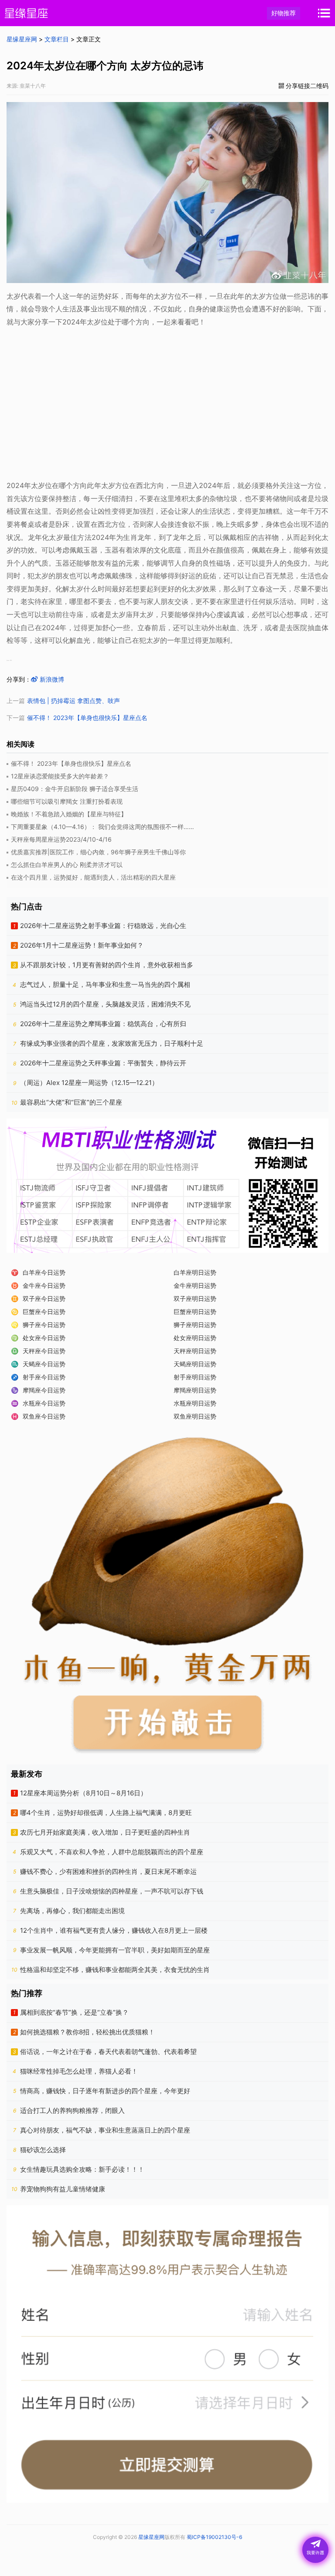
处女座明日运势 (195, 1338)
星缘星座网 (22, 39)
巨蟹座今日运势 (44, 1312)
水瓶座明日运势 (195, 1403)
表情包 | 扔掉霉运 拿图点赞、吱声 (73, 701)
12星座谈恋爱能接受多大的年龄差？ (60, 776)
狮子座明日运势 (195, 1325)
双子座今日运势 (44, 1298)
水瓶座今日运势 (44, 1403)
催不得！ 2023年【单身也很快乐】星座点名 (87, 718)
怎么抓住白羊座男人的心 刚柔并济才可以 (67, 865)
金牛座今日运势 (44, 1285)
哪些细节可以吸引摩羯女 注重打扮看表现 (67, 801)
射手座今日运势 (44, 1377)
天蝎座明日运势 (195, 1364)
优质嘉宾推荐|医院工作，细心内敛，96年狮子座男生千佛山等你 (98, 852)
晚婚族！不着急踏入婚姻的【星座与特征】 (69, 814)
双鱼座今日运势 (44, 1416)
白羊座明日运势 (195, 1272)
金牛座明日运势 (195, 1285)
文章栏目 (57, 39)
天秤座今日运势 (44, 1351)
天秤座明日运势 (195, 1351)
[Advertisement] (167, 406)
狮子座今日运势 (44, 1325)
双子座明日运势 (195, 1298)
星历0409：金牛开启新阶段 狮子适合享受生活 (75, 789)
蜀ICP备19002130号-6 (214, 2537)
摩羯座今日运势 (44, 1390)
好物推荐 (284, 13)
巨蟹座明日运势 (195, 1312)
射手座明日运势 (195, 1377)
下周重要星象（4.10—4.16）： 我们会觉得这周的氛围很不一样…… (103, 827)
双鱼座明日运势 (195, 1416)
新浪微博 (51, 679)
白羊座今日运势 (44, 1272)
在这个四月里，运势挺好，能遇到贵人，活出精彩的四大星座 (93, 877)
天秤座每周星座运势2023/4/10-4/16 (61, 839)
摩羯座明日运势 (195, 1390)
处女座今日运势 (44, 1338)
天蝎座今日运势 (44, 1364)
